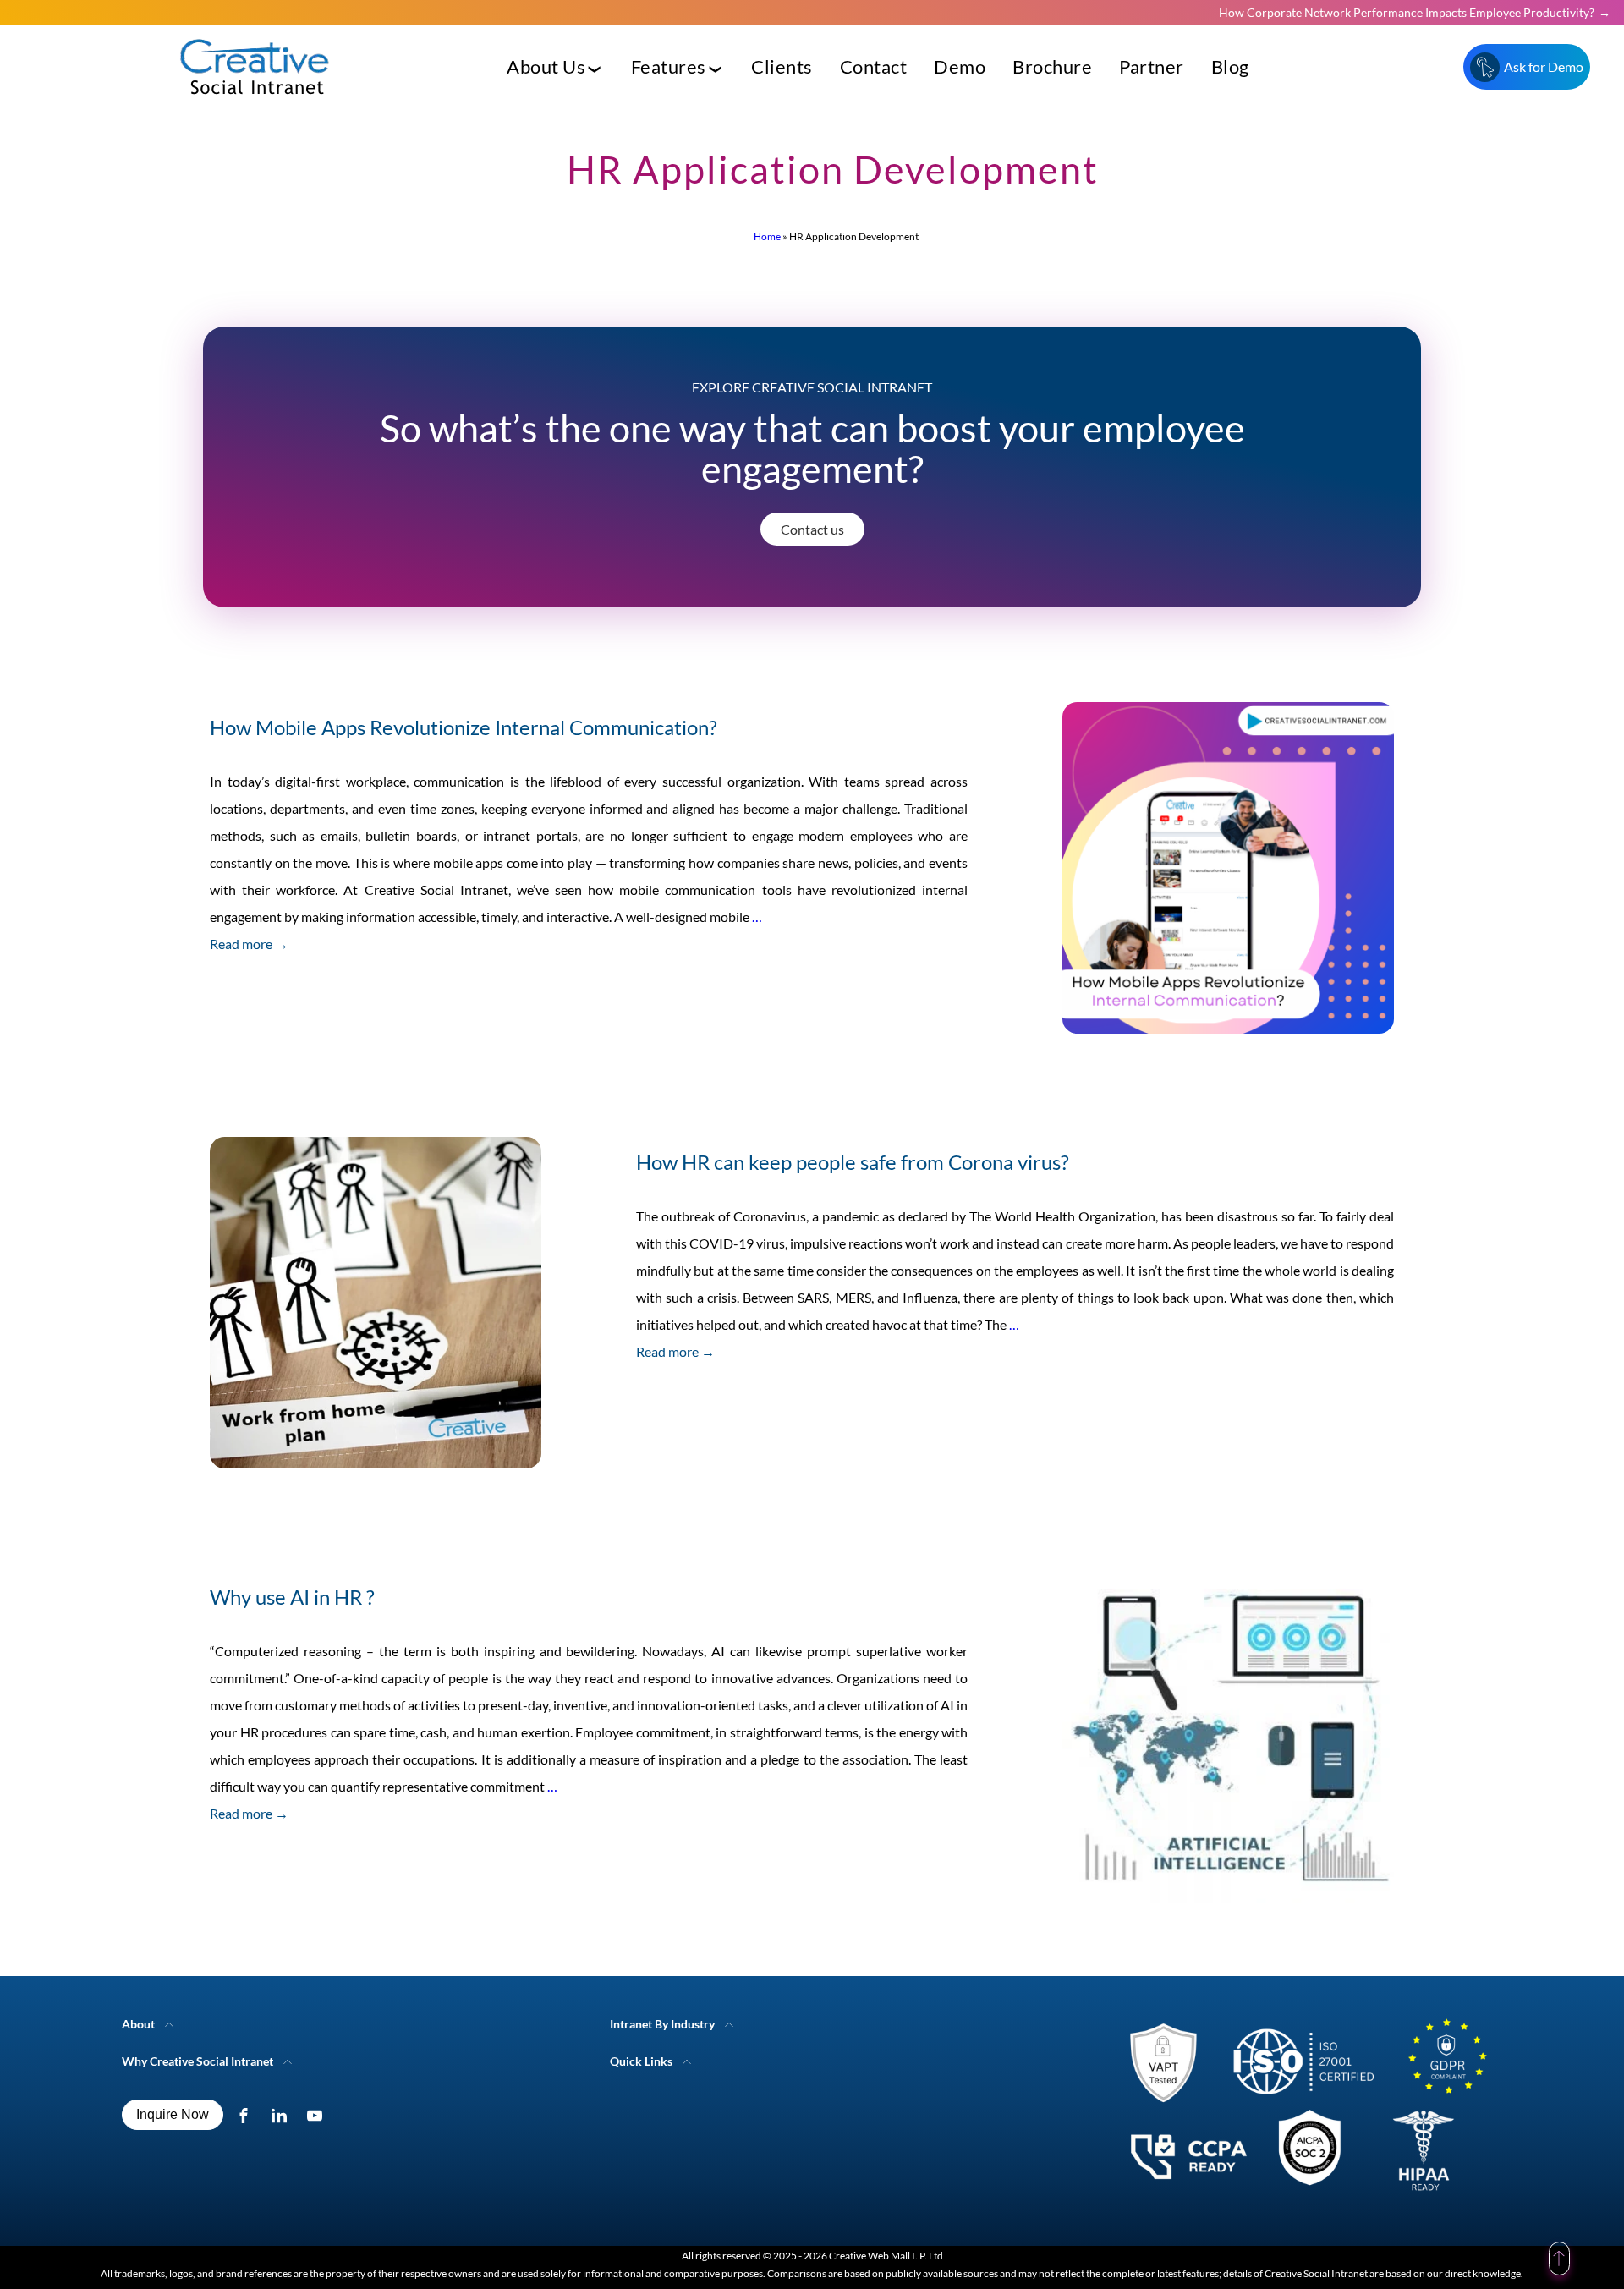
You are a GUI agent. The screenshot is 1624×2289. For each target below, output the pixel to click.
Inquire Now (173, 2114)
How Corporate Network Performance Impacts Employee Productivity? (1407, 12)
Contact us (812, 529)
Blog (1230, 66)
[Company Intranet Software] (256, 108)
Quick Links (641, 2061)
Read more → (249, 944)
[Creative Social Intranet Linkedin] (283, 2115)
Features (669, 66)
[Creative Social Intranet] (1300, 2111)
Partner (1152, 66)
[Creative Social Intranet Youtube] (318, 2115)
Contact (874, 66)
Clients (782, 66)
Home (767, 236)
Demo (960, 66)
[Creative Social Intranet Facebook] (247, 2115)
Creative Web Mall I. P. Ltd (886, 2256)
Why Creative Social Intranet (198, 2061)
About (138, 2024)
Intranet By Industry (662, 2024)
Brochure (1052, 66)
